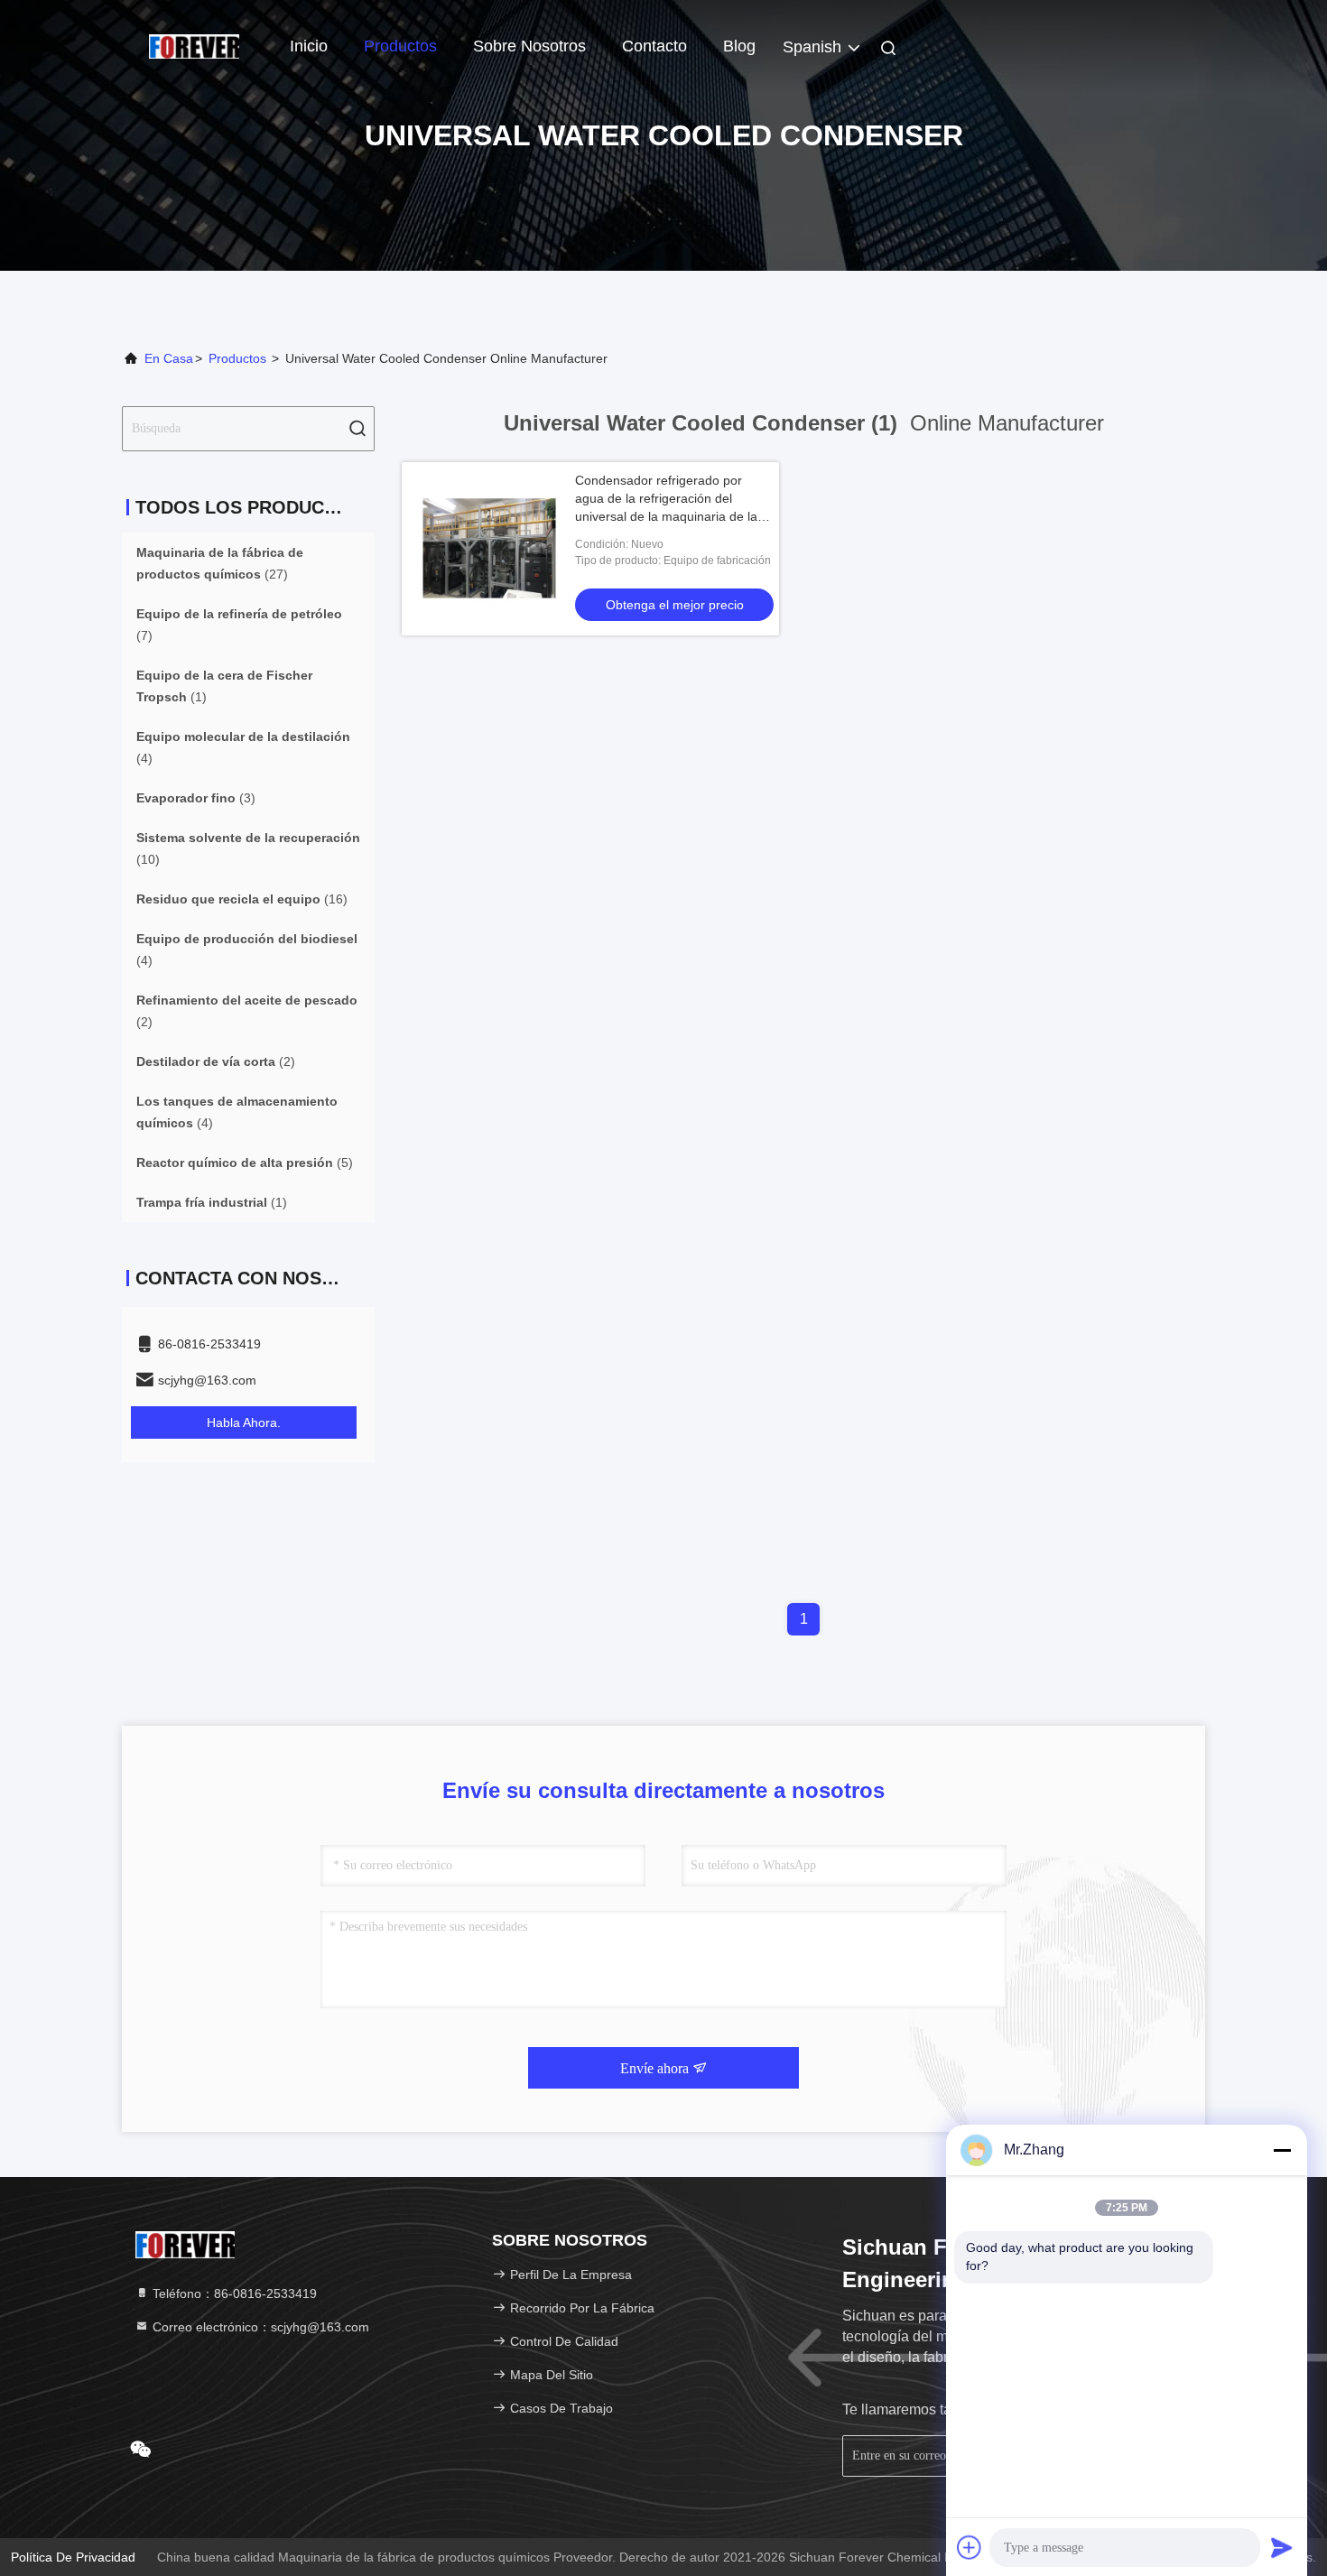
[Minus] (1282, 2150)
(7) (239, 625)
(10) (248, 848)
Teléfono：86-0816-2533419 (233, 2293)
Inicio (309, 46)
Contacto (654, 46)
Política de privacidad (73, 2557)
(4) (243, 747)
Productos (400, 46)
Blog (739, 46)
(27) (220, 563)
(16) (242, 899)
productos (237, 358)
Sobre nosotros (529, 46)
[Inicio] (194, 45)
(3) (196, 798)
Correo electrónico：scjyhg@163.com (259, 2327)
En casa (169, 358)
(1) (224, 686)
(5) (245, 1163)
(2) (247, 1011)
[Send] (1282, 2547)
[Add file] (970, 2547)
